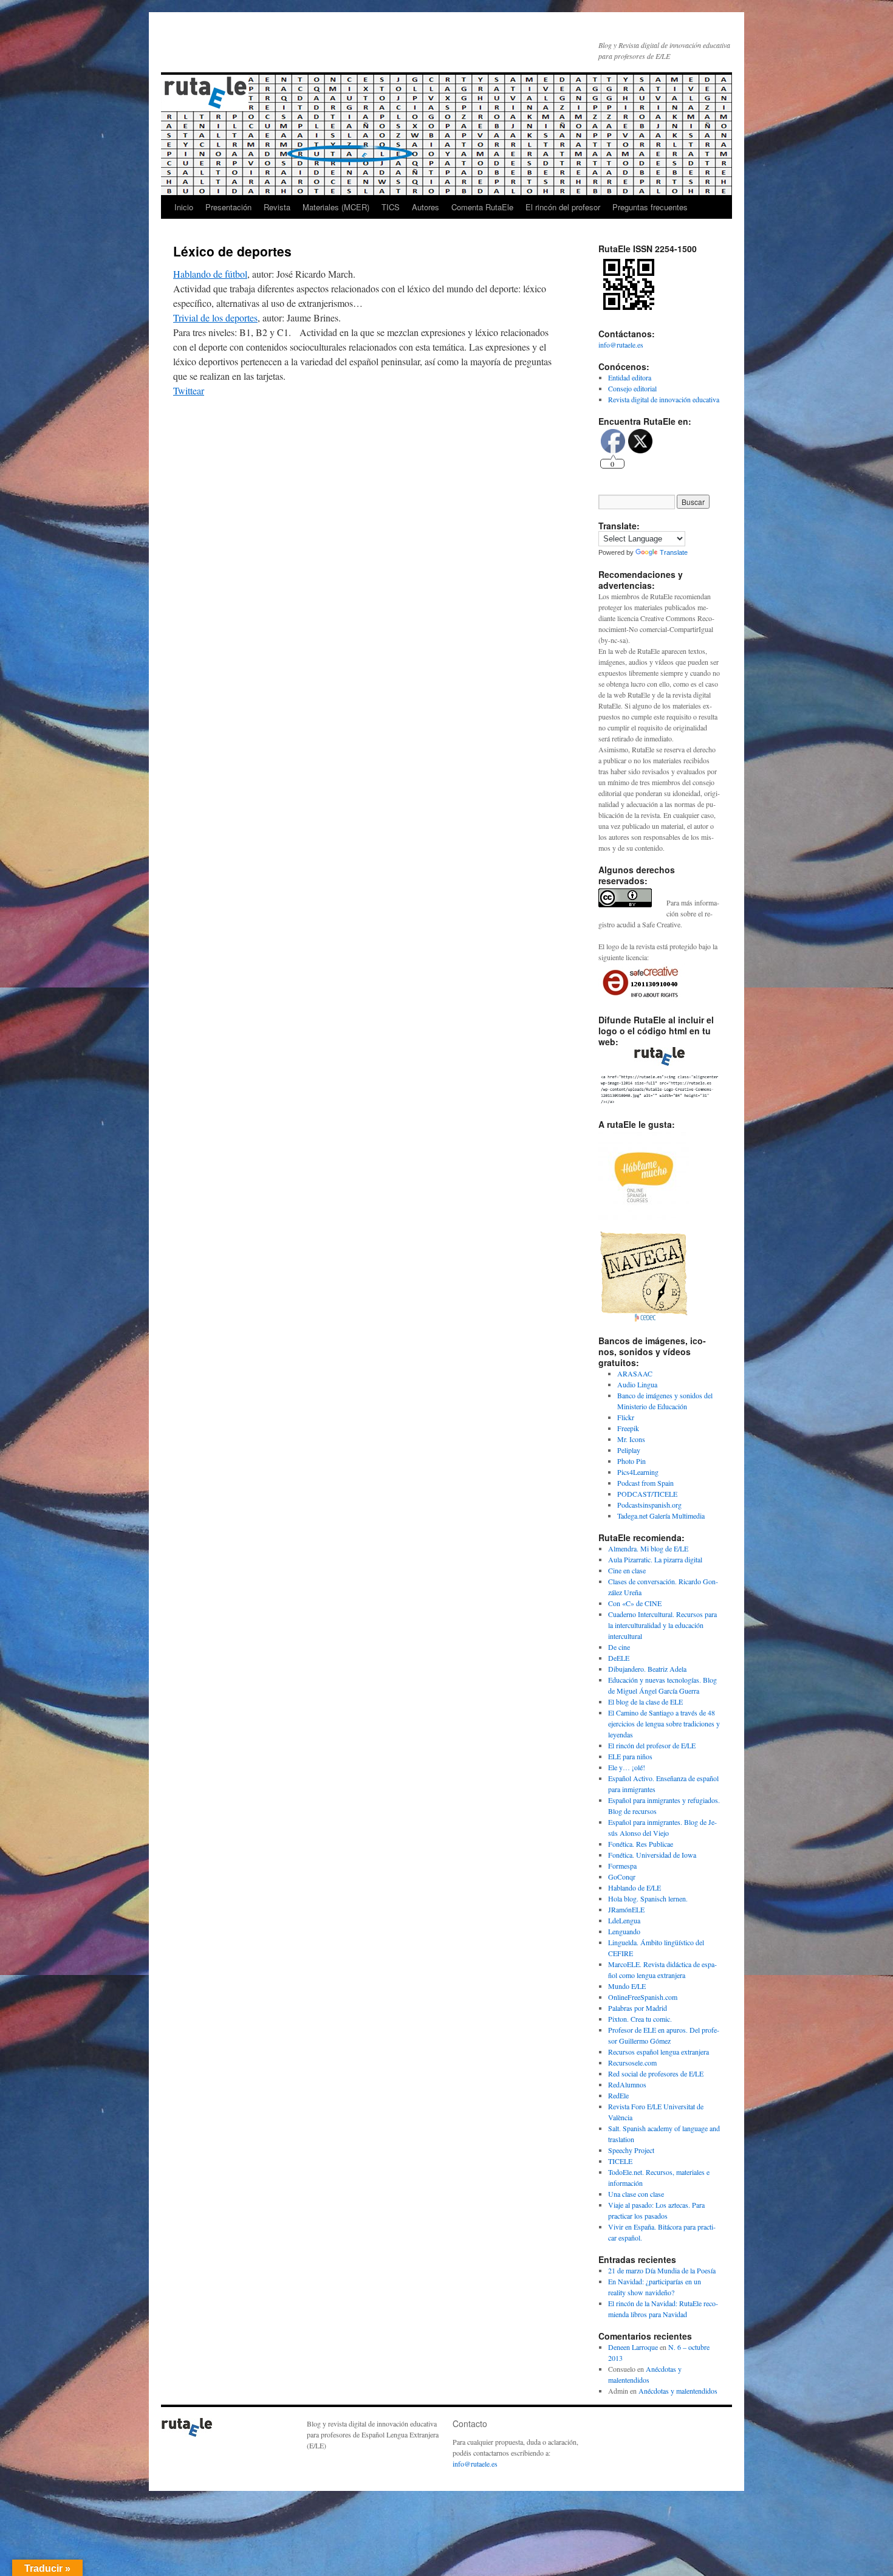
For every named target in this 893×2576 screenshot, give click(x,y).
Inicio (184, 207)
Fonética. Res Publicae (641, 1844)
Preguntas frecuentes (650, 207)
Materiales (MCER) (336, 207)
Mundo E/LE (627, 1986)
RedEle (618, 2095)
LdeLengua (624, 1920)
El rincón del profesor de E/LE (652, 1745)
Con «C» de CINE (635, 1603)
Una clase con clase (636, 2194)
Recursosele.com (632, 2063)
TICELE (620, 2161)
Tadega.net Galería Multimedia (661, 1516)
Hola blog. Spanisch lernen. (648, 1898)
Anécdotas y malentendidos (678, 2391)
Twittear (189, 390)
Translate (674, 552)
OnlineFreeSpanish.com (643, 1997)
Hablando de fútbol (210, 274)
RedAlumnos (627, 2084)
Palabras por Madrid (638, 2008)
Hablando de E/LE (635, 1887)
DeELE (619, 1658)
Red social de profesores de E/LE (656, 2073)
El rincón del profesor (563, 207)
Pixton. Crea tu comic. (640, 2019)
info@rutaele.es (621, 345)
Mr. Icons (631, 1439)
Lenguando (624, 1931)
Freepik (628, 1428)
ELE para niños (630, 1756)
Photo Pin (631, 1461)
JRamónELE (626, 1909)
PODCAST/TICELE (647, 1494)
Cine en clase (627, 1570)
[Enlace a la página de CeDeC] (644, 1319)
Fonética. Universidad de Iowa (652, 1855)
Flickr (626, 1417)
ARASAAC (635, 1373)
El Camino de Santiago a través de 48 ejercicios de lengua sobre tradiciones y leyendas (664, 1723)
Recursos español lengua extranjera (659, 2052)
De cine (619, 1647)
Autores (426, 207)
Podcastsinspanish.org (649, 1505)
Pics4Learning (638, 1472)
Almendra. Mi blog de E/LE (648, 1548)
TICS (391, 207)
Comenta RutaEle (482, 207)
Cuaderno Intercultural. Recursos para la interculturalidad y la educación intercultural (662, 1625)
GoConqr (622, 1877)
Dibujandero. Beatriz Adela (647, 1669)
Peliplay (629, 1450)
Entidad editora (630, 377)
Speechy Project (631, 2150)
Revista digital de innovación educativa (664, 399)
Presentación (228, 207)
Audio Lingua (637, 1384)
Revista (277, 207)
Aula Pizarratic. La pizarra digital (655, 1559)
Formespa (622, 1866)
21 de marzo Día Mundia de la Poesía (662, 2270)
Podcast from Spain (645, 1483)
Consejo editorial (632, 388)
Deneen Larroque (633, 2347)
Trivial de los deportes (215, 318)
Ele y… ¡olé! (627, 1767)
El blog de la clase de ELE (645, 1702)
